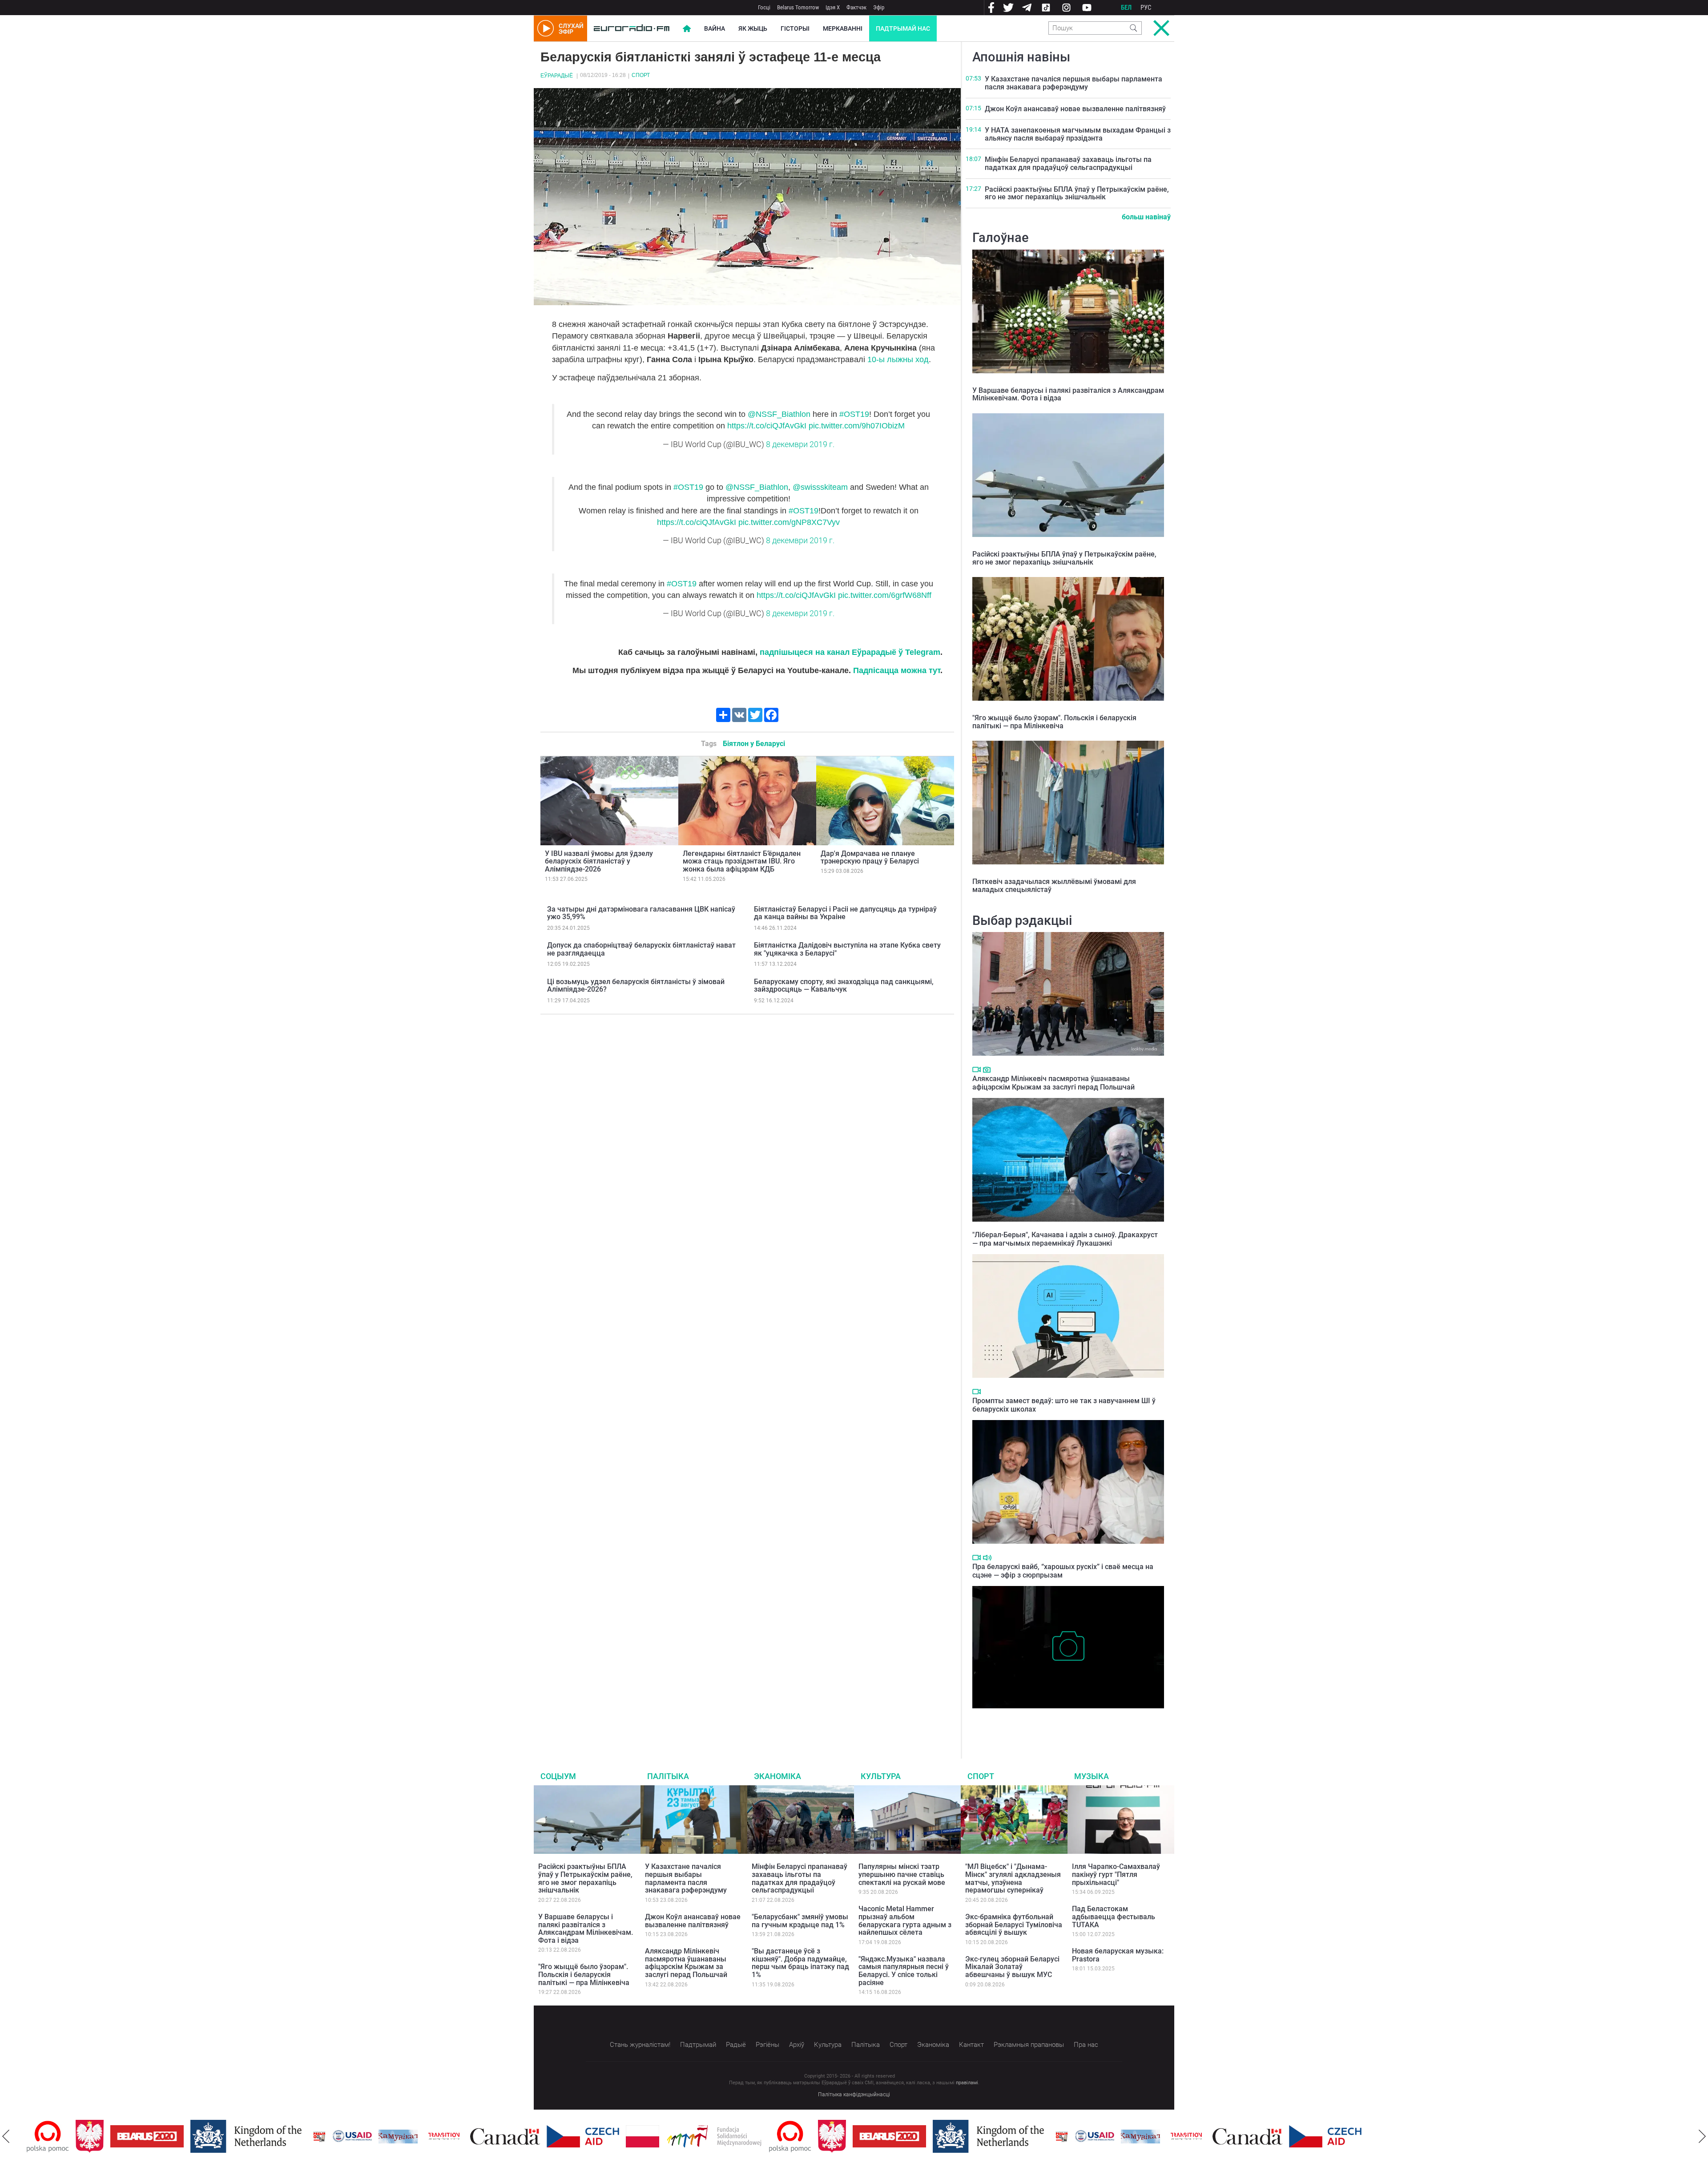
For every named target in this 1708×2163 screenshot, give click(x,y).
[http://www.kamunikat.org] (349, 2137)
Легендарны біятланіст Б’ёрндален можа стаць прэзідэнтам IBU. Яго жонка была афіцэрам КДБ (742, 861)
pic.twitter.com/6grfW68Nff (885, 595)
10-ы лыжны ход (898, 359)
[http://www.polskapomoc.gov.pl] (741, 2137)
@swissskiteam (820, 487)
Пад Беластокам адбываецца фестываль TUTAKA (1114, 1917)
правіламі (967, 2083)
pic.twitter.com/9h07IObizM (857, 426)
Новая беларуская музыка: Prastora (1118, 1955)
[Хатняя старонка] (632, 28)
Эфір (879, 7)
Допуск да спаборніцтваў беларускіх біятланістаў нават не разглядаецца (641, 949)
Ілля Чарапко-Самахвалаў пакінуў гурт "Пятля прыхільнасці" (1116, 1874)
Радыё (736, 2045)
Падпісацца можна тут (897, 670)
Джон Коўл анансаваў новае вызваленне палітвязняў (1075, 109)
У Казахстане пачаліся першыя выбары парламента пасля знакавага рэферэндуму (1074, 83)
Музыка (1092, 1776)
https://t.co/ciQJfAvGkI (767, 426)
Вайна (715, 28)
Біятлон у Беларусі (754, 744)
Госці (764, 7)
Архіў (797, 2045)
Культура (881, 1776)
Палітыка (668, 1776)
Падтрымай (698, 2045)
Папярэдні (6, 2136)
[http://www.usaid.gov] (303, 2136)
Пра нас (1086, 2045)
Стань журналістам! (640, 2045)
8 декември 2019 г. (800, 444)
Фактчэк (856, 7)
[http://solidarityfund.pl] (665, 2136)
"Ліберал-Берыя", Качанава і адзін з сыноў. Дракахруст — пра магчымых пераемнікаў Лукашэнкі (1065, 1239)
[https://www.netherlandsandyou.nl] (199, 2136)
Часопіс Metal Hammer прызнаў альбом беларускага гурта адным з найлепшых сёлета (905, 1921)
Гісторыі (795, 28)
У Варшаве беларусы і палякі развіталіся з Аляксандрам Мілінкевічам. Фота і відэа (1068, 394)
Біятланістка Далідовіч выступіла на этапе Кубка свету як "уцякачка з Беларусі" (847, 949)
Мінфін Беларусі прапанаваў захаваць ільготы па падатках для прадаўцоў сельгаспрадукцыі (1068, 163)
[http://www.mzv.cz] (395, 2136)
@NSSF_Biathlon (779, 414)
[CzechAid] (534, 2136)
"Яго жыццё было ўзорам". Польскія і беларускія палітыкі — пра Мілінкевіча (1054, 722)
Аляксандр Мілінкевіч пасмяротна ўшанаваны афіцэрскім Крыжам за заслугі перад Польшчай (1053, 1083)
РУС (1146, 8)
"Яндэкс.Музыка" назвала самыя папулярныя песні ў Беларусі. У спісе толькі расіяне (904, 1971)
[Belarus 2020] (98, 2136)
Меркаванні (843, 28)
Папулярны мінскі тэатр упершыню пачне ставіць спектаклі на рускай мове (902, 1874)
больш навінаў (1146, 217)
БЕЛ (1126, 8)
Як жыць (753, 28)
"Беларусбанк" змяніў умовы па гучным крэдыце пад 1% (800, 1921)
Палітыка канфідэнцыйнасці (854, 2094)
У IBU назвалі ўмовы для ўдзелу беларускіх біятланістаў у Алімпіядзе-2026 (599, 861)
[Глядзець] (977, 1069)
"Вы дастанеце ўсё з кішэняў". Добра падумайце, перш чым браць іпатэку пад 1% (800, 1963)
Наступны (1702, 2136)
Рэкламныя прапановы (1029, 2045)
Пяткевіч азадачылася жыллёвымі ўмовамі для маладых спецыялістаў (1054, 886)
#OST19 (854, 414)
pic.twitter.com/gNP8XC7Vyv (789, 522)
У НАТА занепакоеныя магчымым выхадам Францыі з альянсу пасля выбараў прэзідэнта (1078, 134)
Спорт (641, 75)
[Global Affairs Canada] (456, 2137)
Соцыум (558, 1776)
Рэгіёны (767, 2045)
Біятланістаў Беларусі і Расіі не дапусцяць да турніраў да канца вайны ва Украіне (845, 913)
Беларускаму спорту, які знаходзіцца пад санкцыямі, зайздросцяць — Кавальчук (844, 986)
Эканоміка (777, 1776)
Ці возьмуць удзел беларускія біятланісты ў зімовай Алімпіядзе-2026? (636, 986)
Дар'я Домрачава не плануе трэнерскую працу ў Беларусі (870, 858)
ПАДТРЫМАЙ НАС (903, 28)
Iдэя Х (833, 7)
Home (687, 28)
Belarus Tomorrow (798, 7)
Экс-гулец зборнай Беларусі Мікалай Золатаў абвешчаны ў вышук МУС (1012, 1967)
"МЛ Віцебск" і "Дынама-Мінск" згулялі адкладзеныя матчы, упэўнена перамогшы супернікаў (1013, 1878)
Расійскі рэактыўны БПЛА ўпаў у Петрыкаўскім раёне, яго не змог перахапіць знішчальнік (1077, 193)
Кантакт (971, 2045)
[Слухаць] (987, 1558)
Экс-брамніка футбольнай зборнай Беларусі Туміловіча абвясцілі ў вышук (1014, 1925)
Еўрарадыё (557, 76)
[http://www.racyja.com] (270, 2137)
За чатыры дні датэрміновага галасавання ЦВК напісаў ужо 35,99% (641, 913)
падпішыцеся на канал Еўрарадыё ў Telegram (850, 652)
